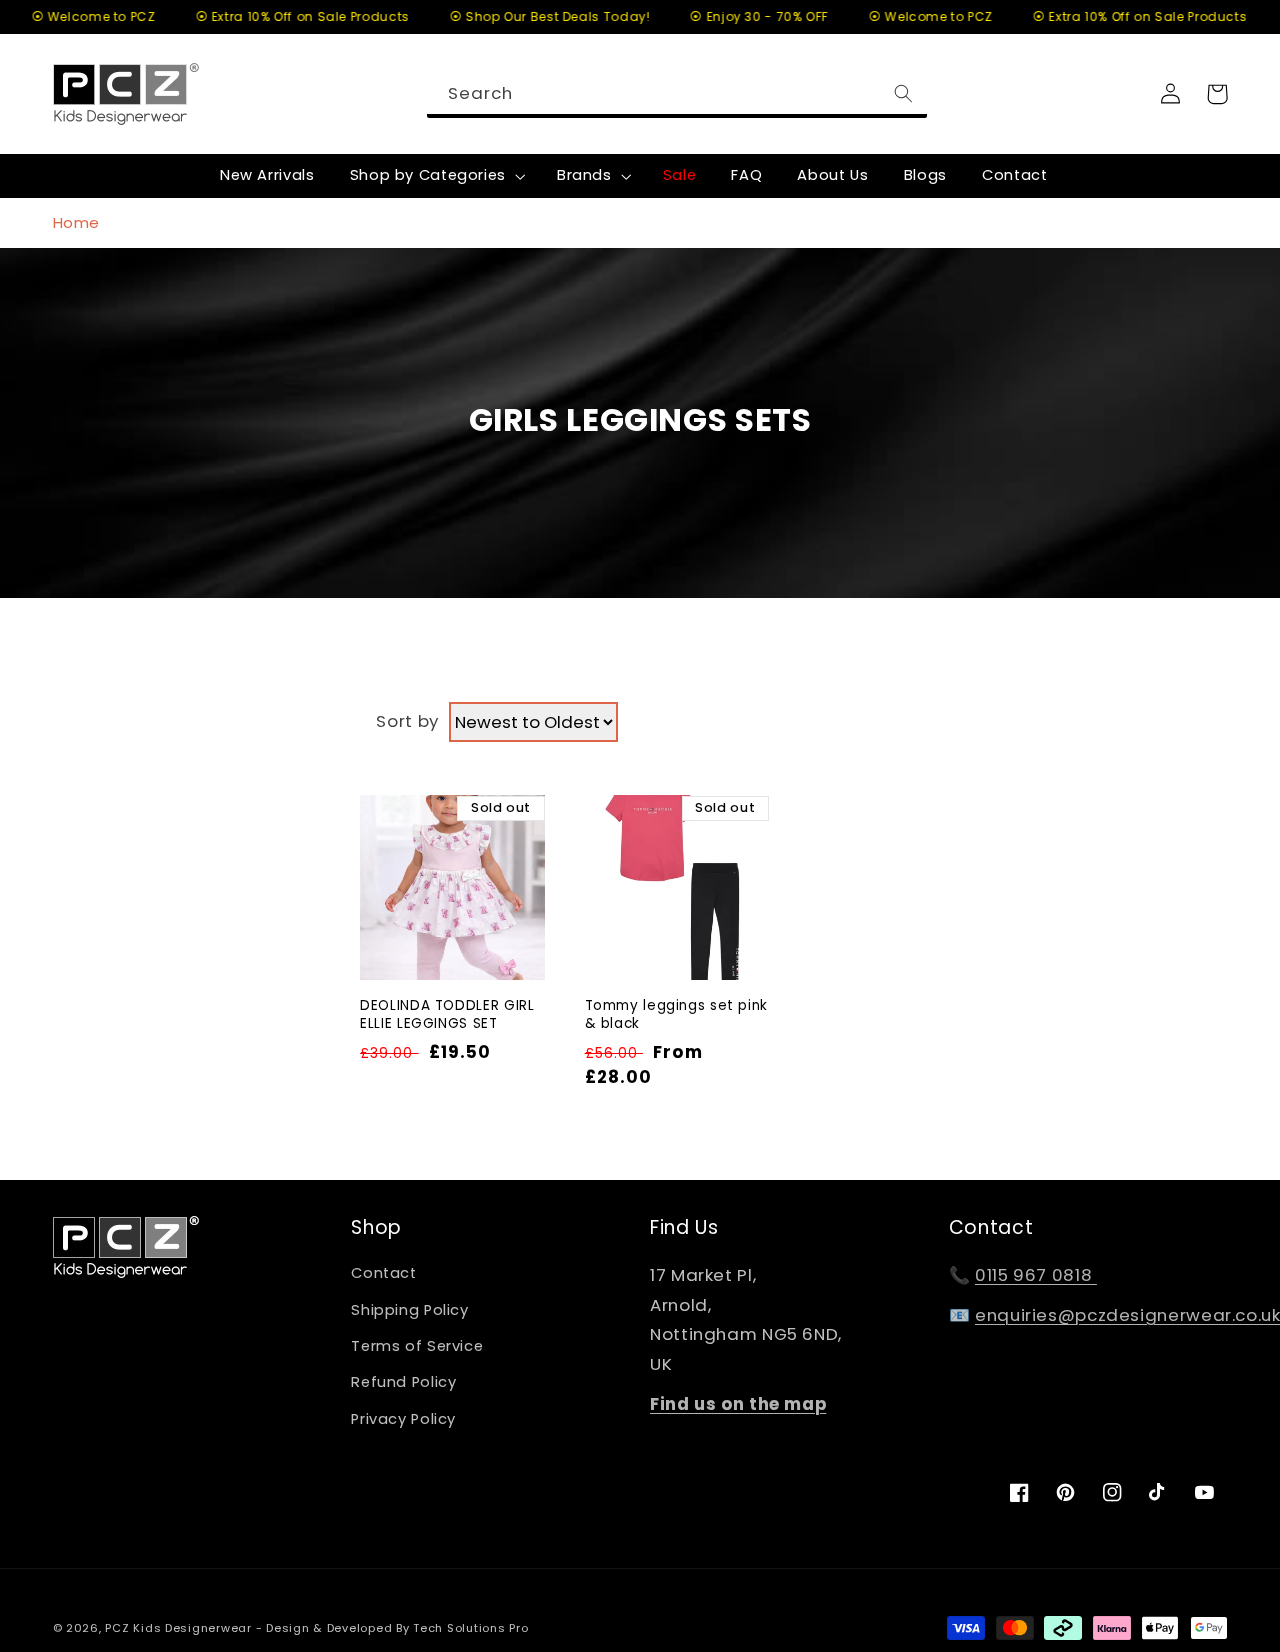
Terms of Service (417, 1346)
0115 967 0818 (1036, 1275)
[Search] (904, 93)
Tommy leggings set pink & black (677, 1015)
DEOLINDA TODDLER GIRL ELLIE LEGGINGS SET (447, 1015)
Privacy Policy (403, 1419)
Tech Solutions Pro (470, 1628)
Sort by (407, 721)
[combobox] (677, 93)
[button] (435, 176)
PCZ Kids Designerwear (178, 1628)
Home (77, 222)
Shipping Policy (409, 1310)
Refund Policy (403, 1382)
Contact (383, 1273)
